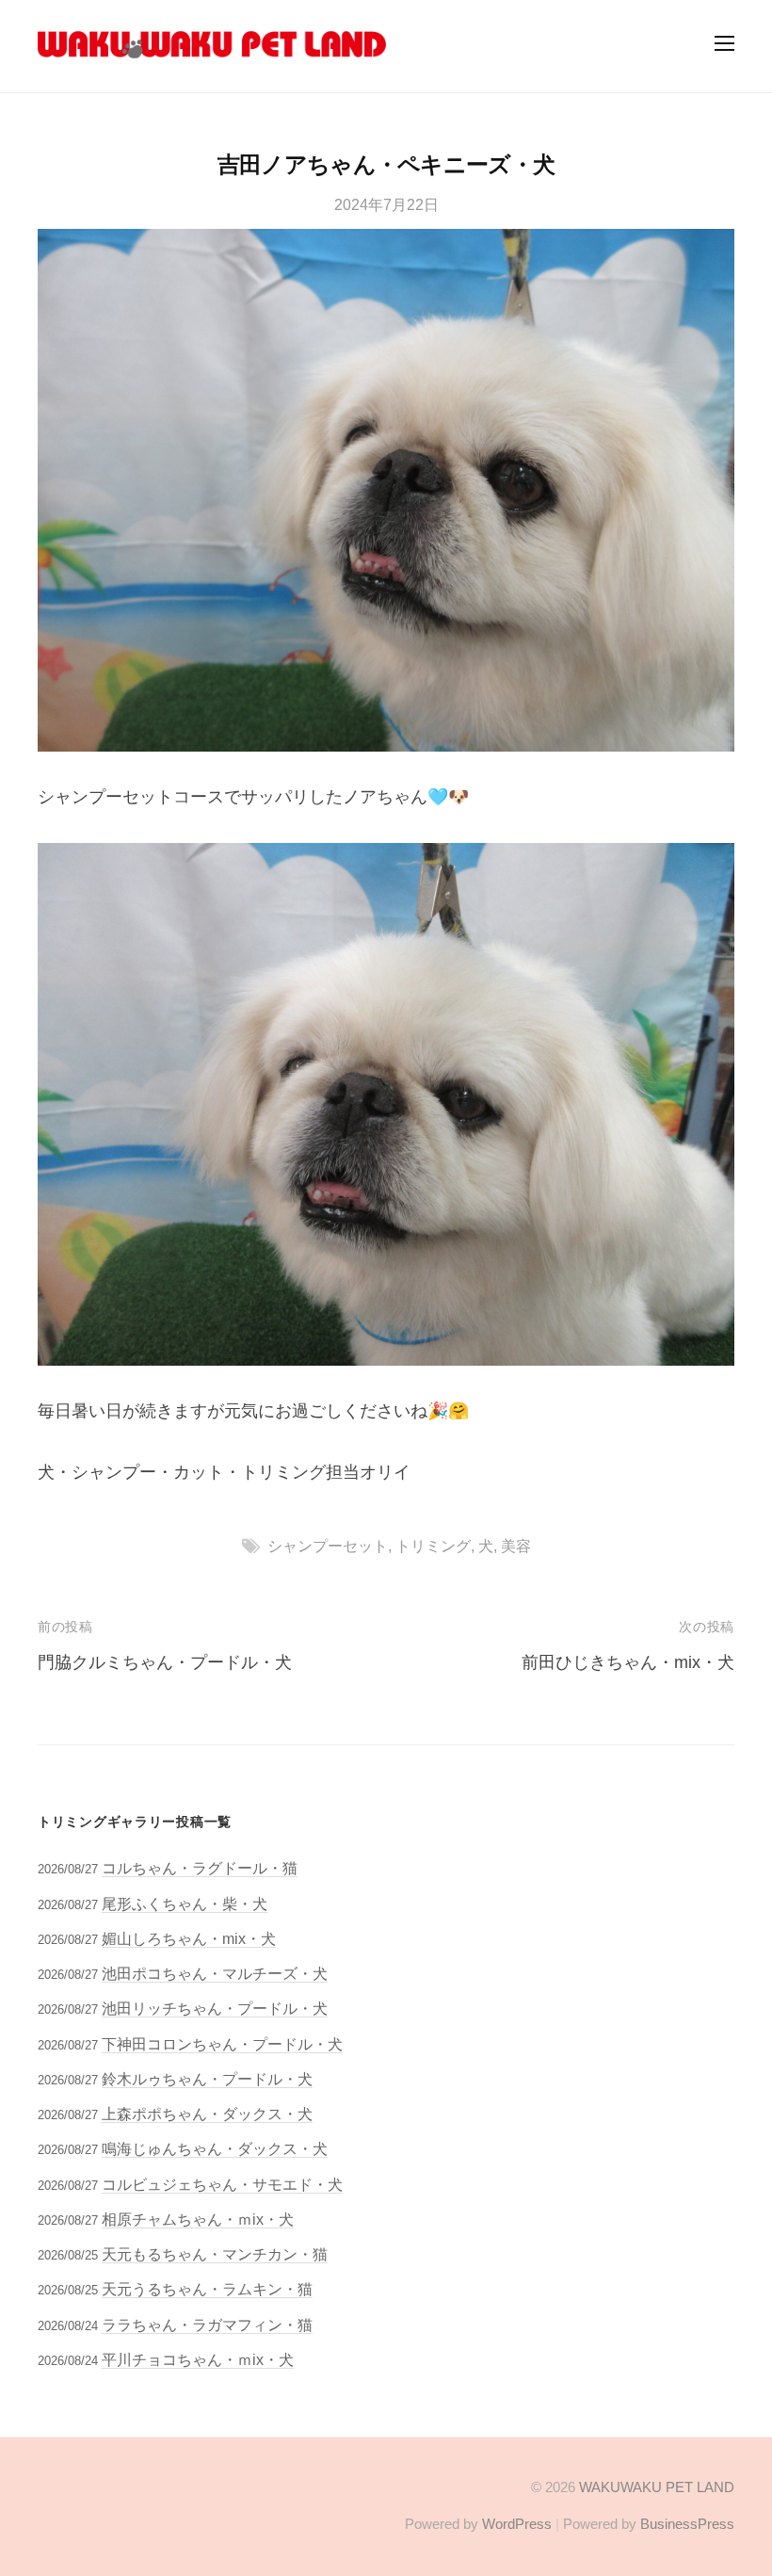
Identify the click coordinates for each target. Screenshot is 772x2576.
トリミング (433, 1546)
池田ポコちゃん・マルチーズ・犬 (215, 1973)
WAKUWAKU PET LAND (657, 2487)
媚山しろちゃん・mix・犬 (189, 1938)
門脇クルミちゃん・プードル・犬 (165, 1662)
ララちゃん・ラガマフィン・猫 (207, 2325)
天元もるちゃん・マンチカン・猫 (215, 2254)
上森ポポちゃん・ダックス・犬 (207, 2114)
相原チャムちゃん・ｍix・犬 (198, 2219)
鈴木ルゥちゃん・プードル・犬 (207, 2079)
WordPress (517, 2524)
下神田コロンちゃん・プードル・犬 (222, 2044)
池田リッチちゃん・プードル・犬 (215, 2008)
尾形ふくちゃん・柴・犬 (185, 1904)
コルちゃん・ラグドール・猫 (200, 1868)
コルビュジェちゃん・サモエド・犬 (222, 2184)
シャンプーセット (328, 1546)
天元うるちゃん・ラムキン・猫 (207, 2289)
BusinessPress (687, 2524)
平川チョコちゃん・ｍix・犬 (198, 2359)
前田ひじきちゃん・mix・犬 (628, 1662)
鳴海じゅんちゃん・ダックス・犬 (215, 2148)
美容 (516, 1546)
